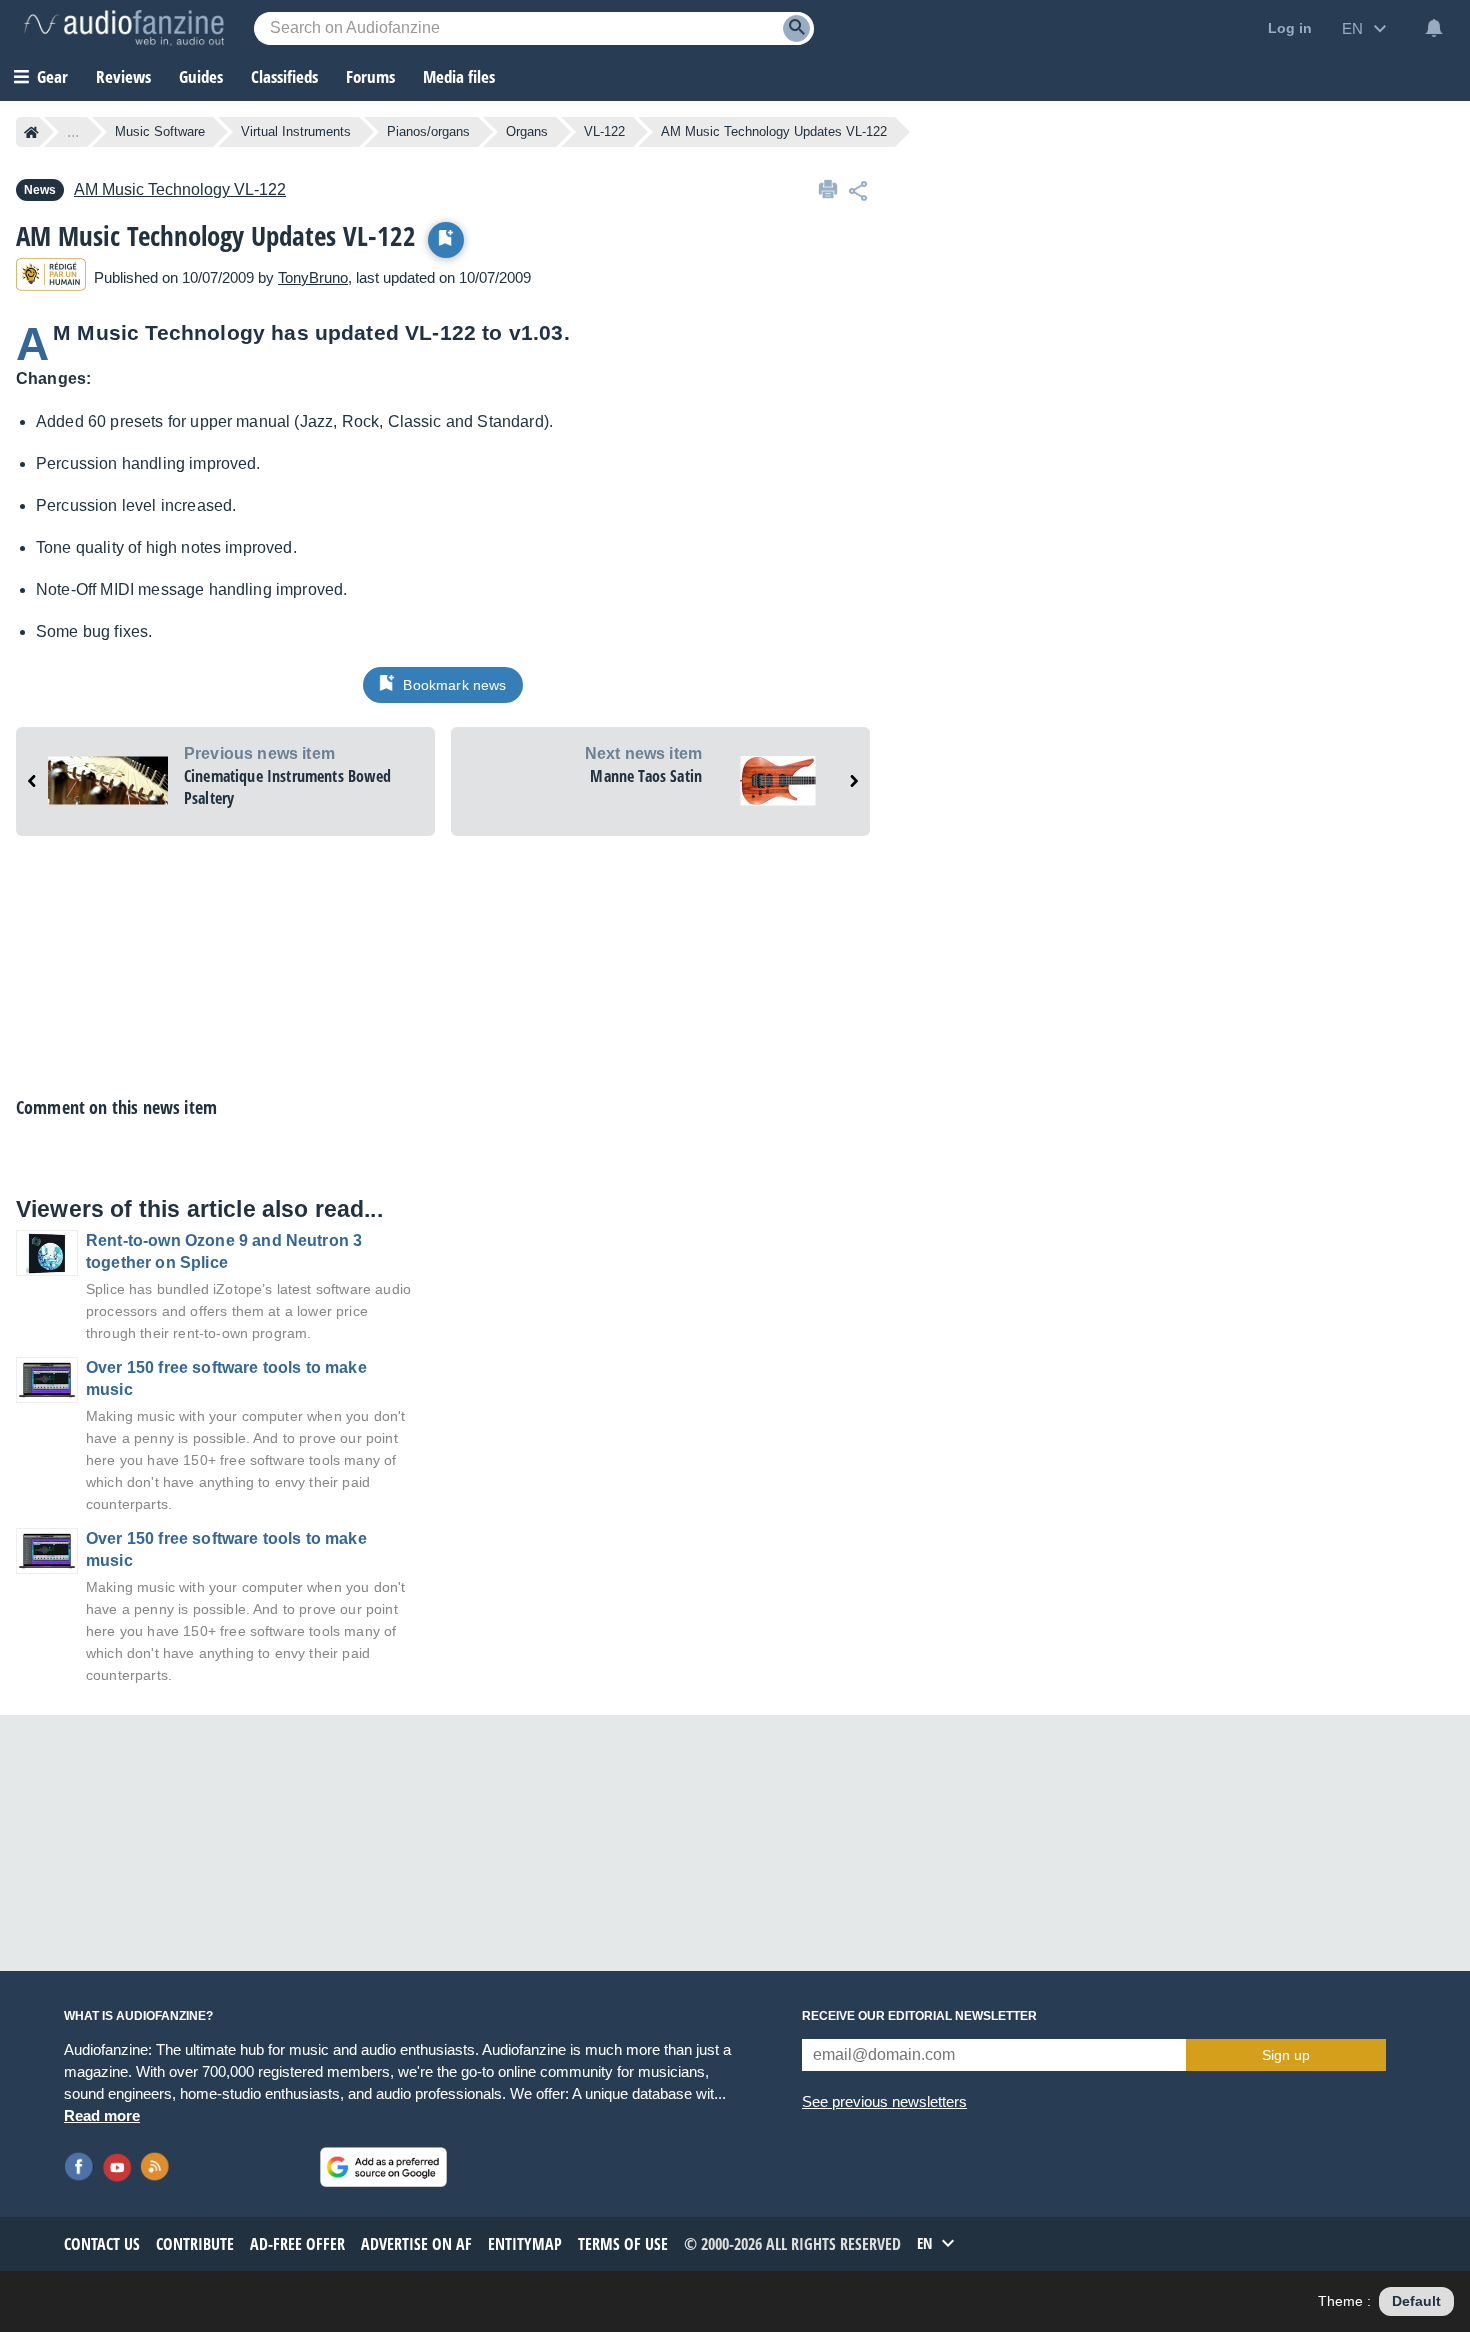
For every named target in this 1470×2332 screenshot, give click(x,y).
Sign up (1286, 2055)
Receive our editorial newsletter (919, 2016)
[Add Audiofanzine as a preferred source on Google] (383, 2167)
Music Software (160, 131)
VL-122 (604, 131)
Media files (459, 76)
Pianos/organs (428, 131)
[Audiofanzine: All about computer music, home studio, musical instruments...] (124, 28)
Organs (527, 131)
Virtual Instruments (296, 131)
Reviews (123, 76)
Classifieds (284, 76)
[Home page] (31, 132)
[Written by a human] (51, 277)
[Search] (796, 28)
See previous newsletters (884, 2101)
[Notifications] (1434, 28)
